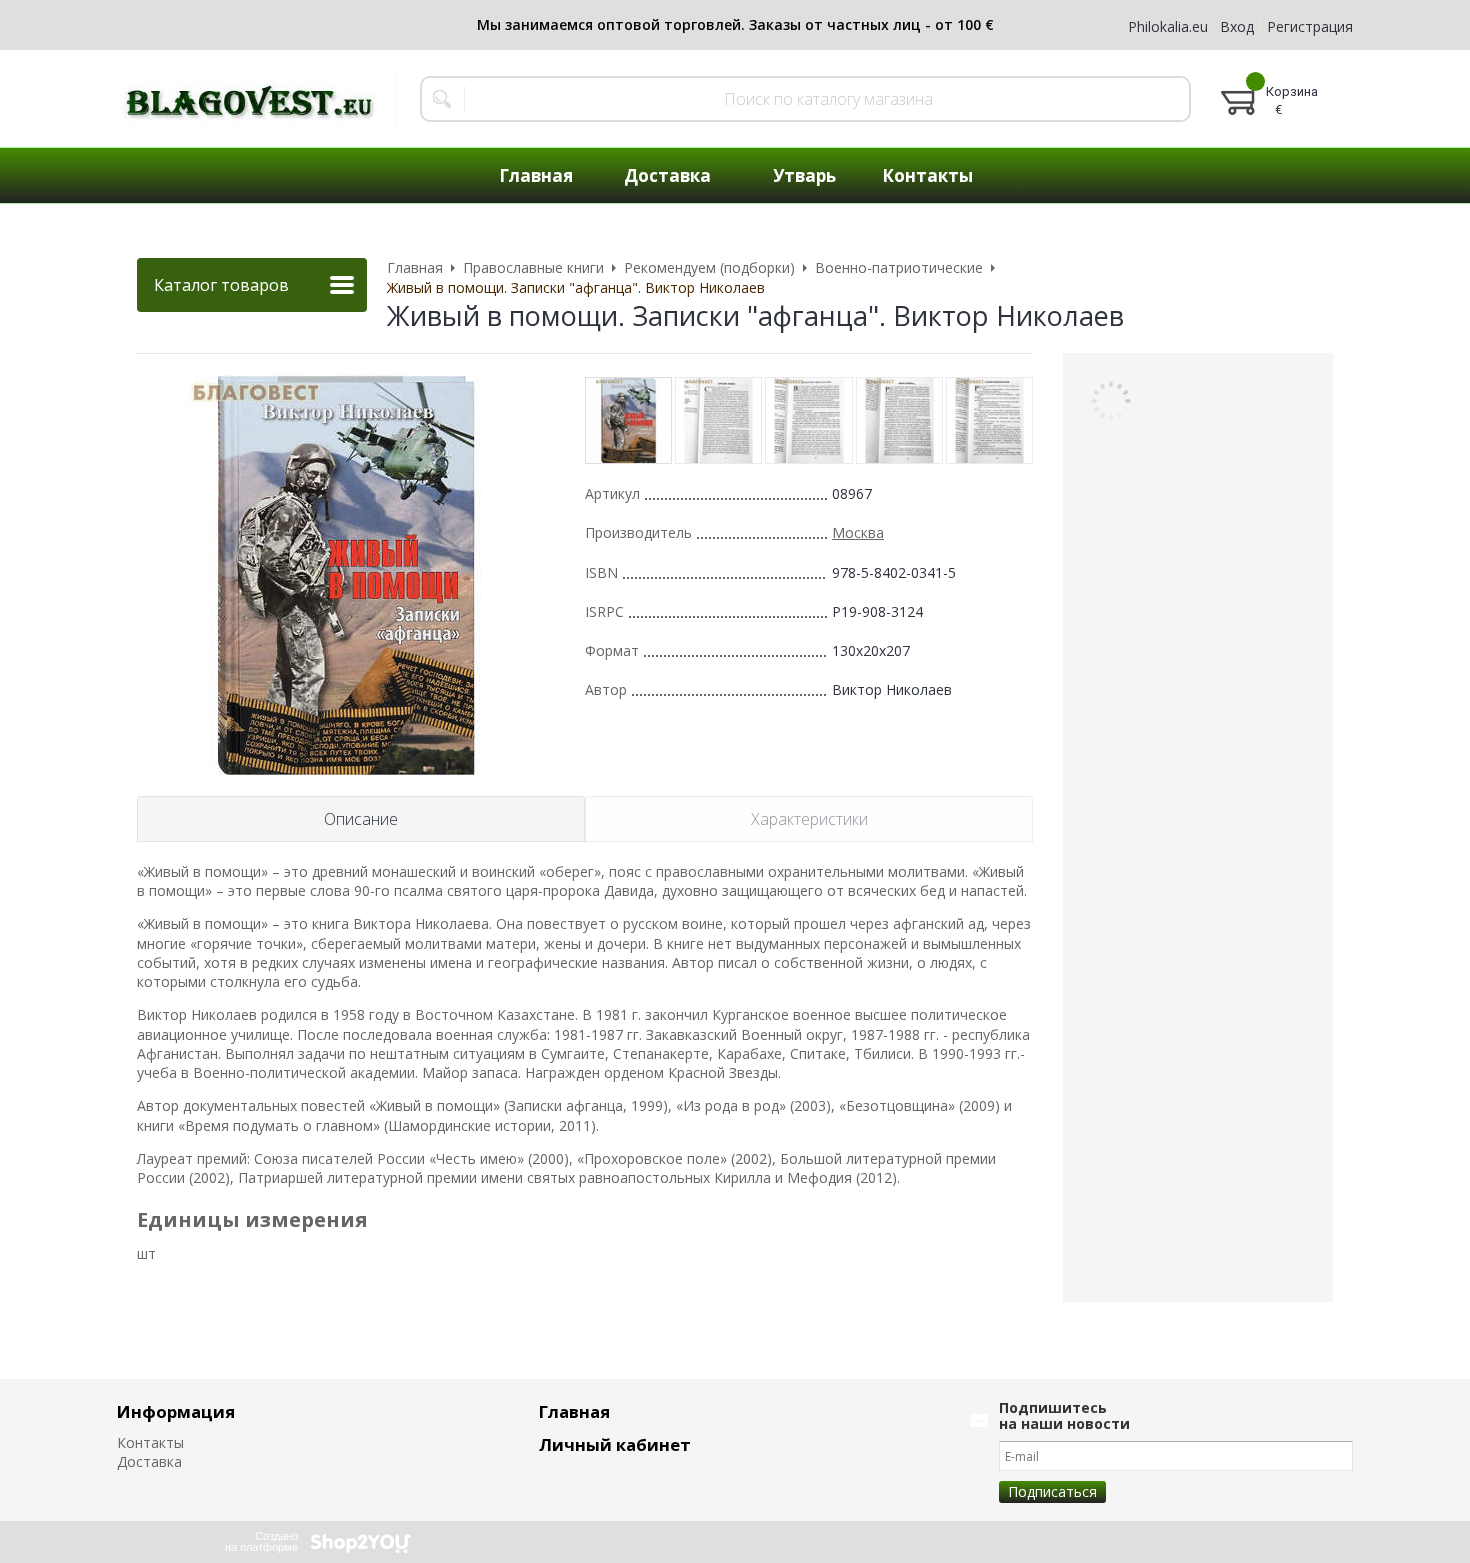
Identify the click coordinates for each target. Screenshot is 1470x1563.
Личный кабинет (615, 1444)
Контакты (150, 1442)
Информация (176, 1411)
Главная (574, 1411)
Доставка (149, 1461)
